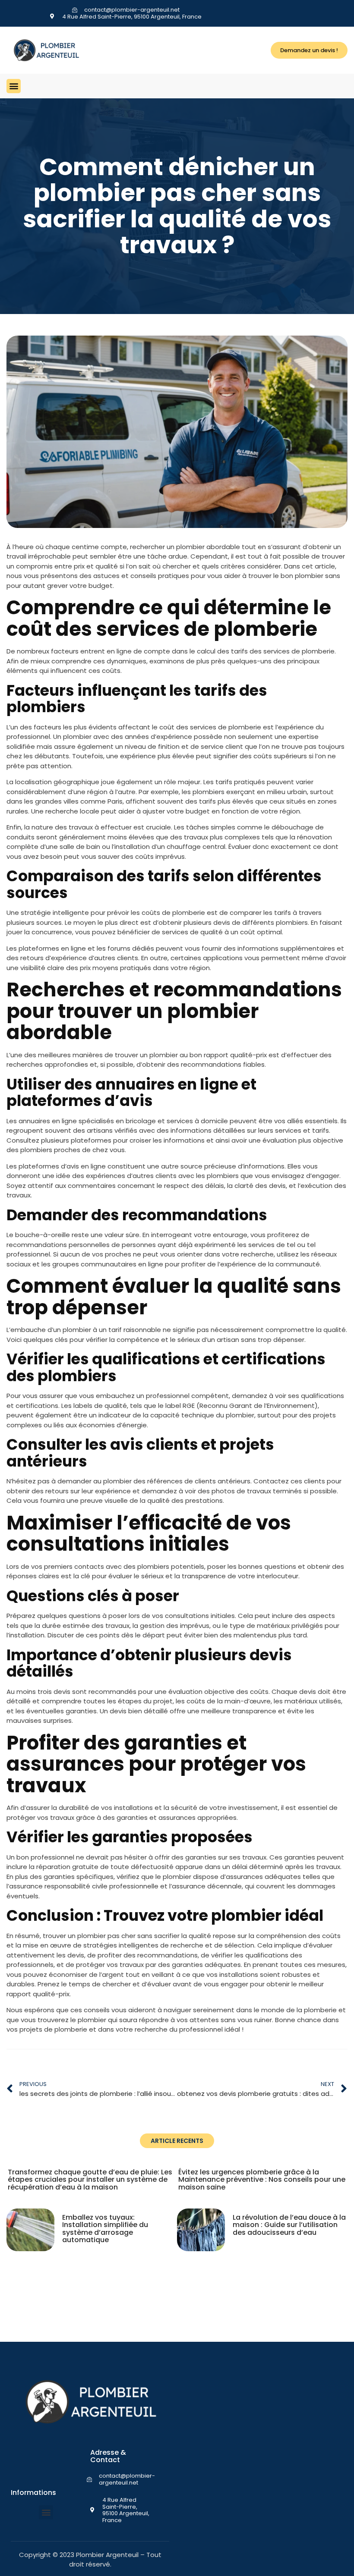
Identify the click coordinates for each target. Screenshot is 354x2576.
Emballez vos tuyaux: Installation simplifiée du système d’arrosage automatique (105, 2229)
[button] (14, 86)
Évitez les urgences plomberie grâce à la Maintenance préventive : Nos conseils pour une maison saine (262, 2180)
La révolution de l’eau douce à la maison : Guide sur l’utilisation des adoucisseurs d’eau (289, 2225)
